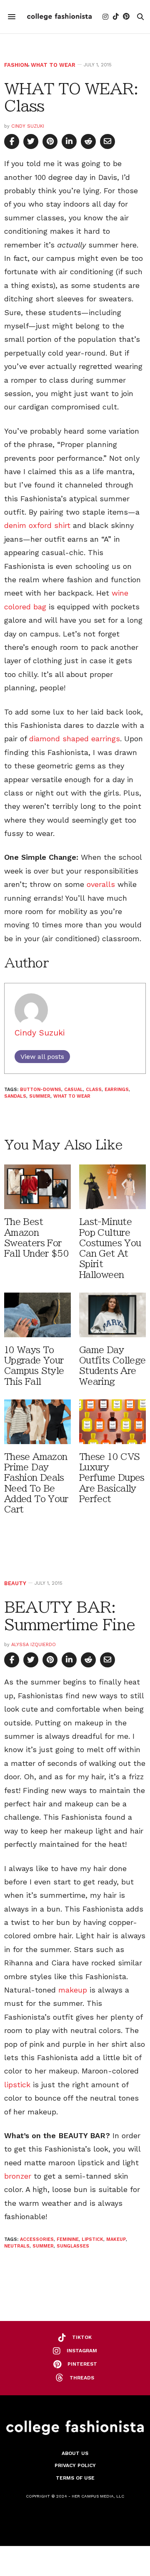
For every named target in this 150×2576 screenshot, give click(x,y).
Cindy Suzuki (28, 126)
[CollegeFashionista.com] (59, 17)
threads (82, 2378)
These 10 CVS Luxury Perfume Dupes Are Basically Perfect (112, 1478)
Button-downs (41, 1090)
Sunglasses (73, 2246)
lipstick (17, 2085)
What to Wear (53, 65)
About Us (75, 2453)
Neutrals (17, 2246)
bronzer (18, 2176)
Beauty (15, 1583)
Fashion (16, 65)
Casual (74, 1090)
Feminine (68, 2239)
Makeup (116, 2239)
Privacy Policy (75, 2465)
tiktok (82, 2337)
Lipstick (92, 2239)
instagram (82, 2351)
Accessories (37, 2239)
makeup (73, 1990)
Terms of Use (75, 2478)
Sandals (15, 1096)
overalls (101, 884)
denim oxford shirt (37, 525)
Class (94, 1090)
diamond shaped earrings (75, 739)
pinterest (82, 2364)
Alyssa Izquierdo (34, 1645)
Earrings (117, 1090)
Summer (40, 1096)
